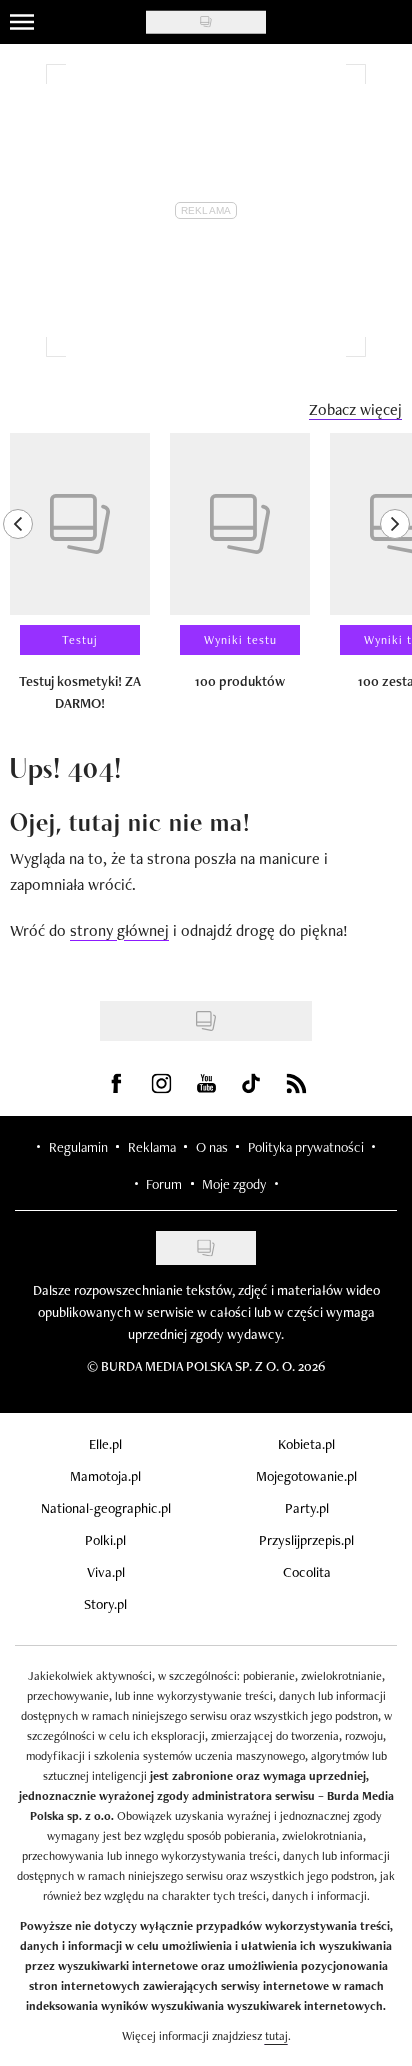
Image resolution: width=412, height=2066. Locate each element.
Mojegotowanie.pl (306, 1476)
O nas (212, 1147)
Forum (164, 1184)
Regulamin (78, 1147)
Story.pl (105, 1604)
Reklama (152, 1147)
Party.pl (307, 1508)
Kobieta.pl (306, 1444)
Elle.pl (105, 1444)
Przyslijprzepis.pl (306, 1540)
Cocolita (307, 1572)
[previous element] (18, 581)
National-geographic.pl (106, 1508)
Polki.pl (105, 1540)
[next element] (395, 581)
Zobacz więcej (355, 409)
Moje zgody (234, 1184)
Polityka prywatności (306, 1147)
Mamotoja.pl (105, 1476)
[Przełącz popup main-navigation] (22, 22)
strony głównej (119, 930)
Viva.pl (106, 1572)
